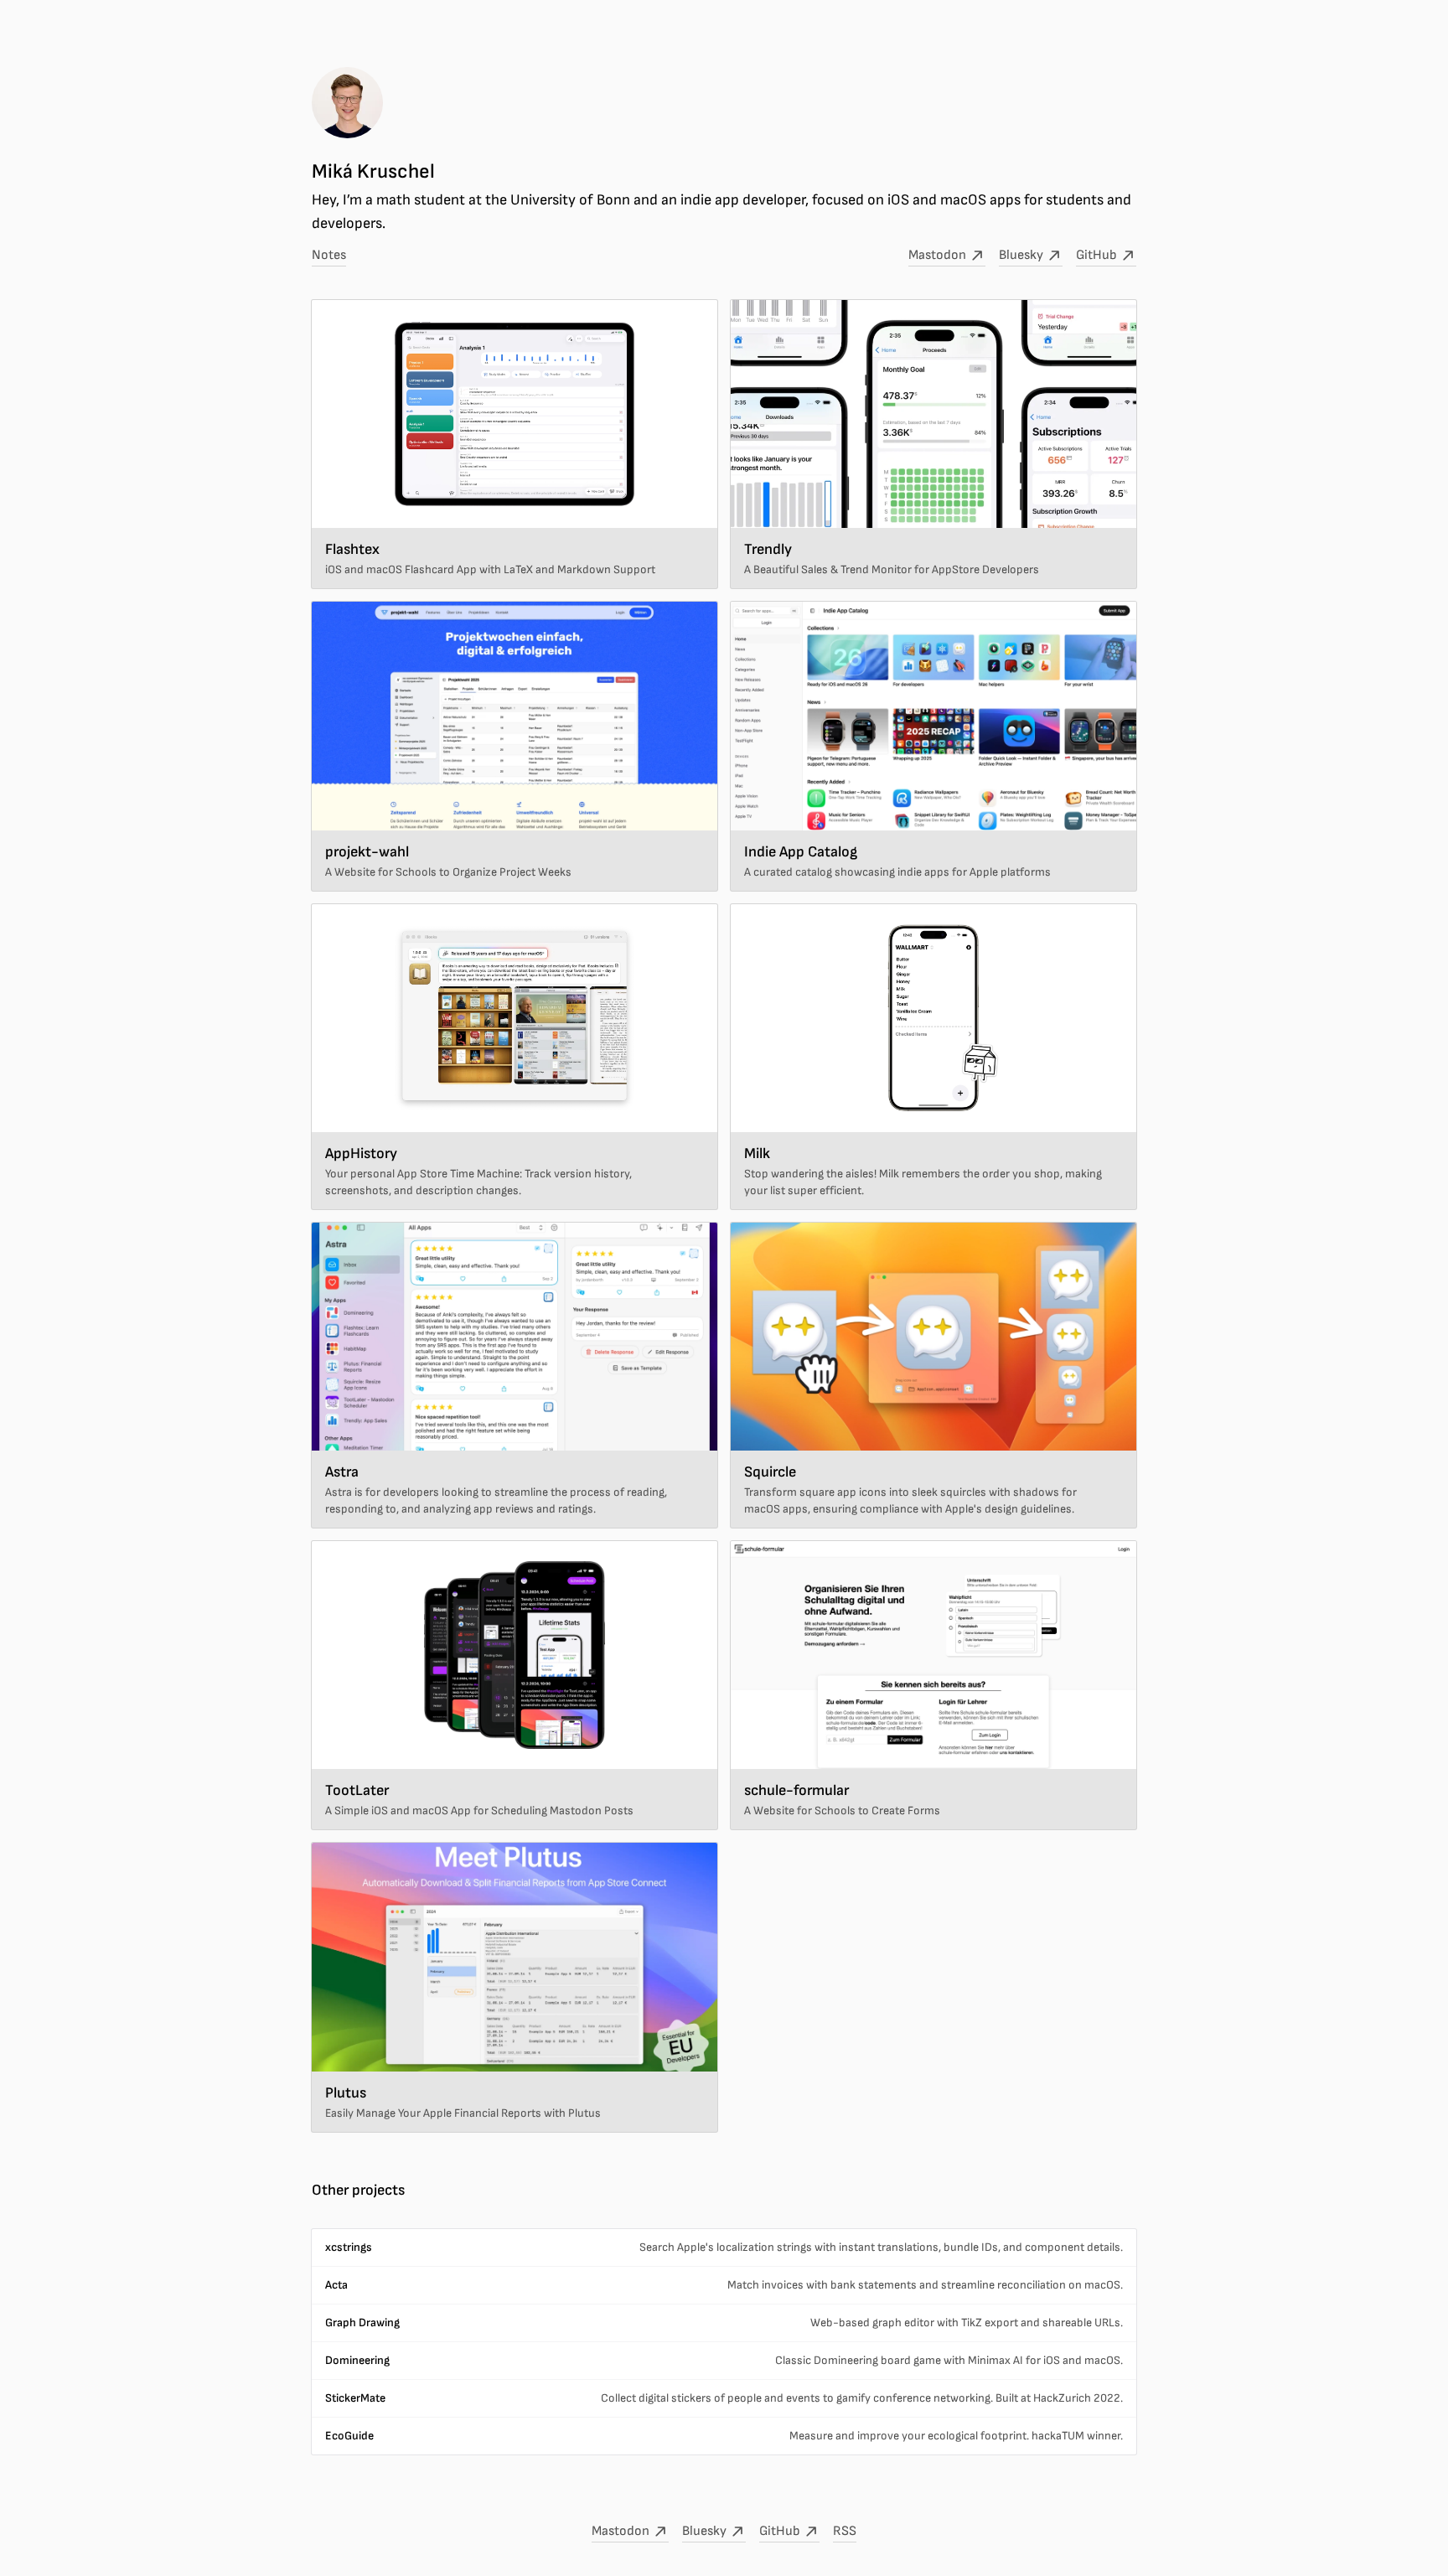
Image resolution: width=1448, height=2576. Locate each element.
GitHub (1098, 255)
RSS (845, 2531)
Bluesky (1022, 255)
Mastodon (939, 255)
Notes (329, 255)
